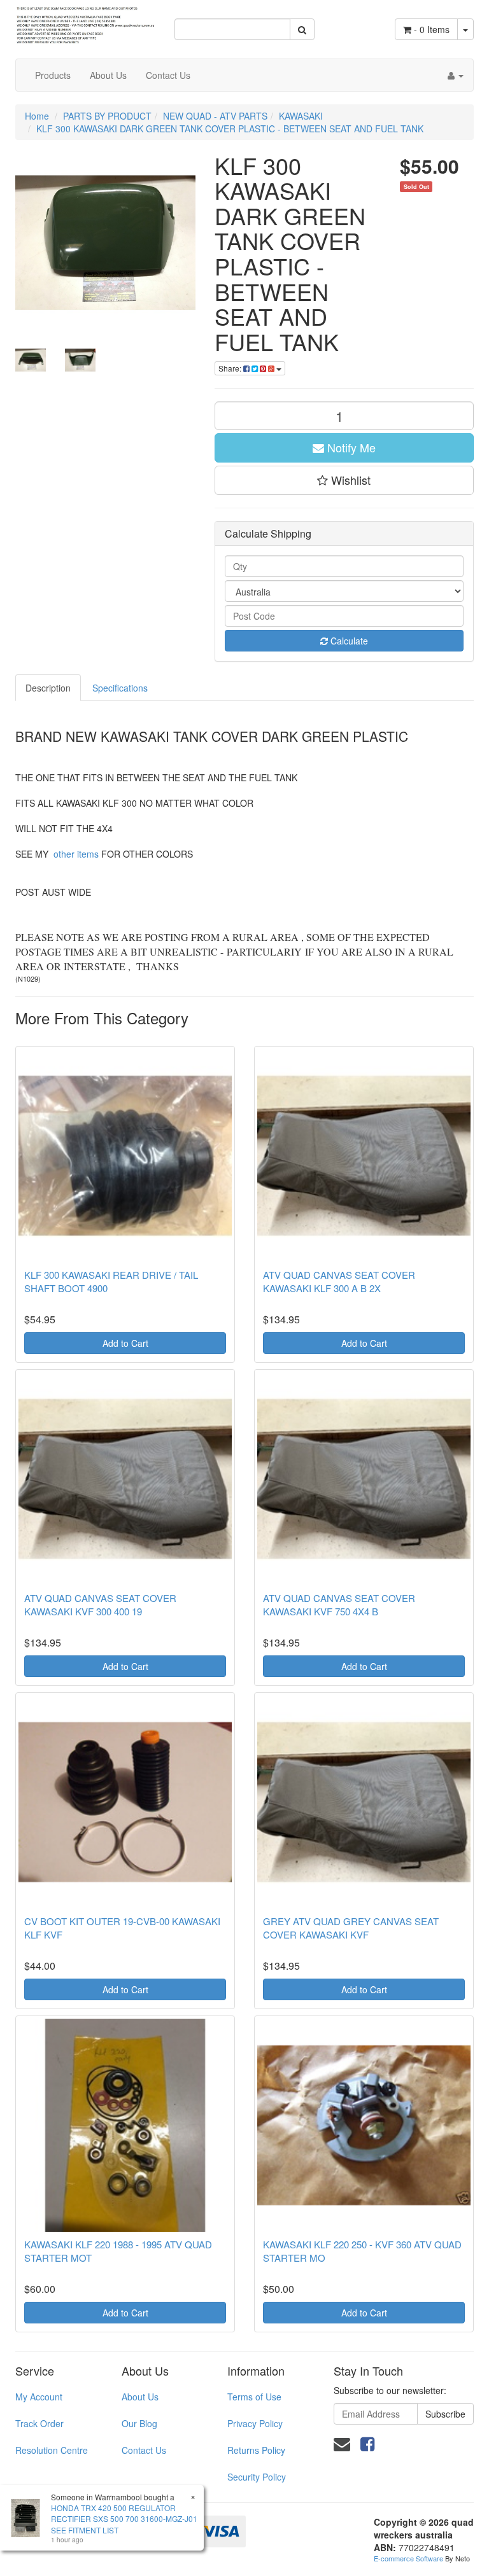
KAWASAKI (301, 116)
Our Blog (139, 2423)
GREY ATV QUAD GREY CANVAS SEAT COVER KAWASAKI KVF (351, 1928)
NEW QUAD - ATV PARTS (215, 116)
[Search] (302, 29)
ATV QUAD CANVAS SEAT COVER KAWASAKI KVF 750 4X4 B (339, 1605)
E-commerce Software (408, 2558)
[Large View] (31, 360)
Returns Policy (256, 2450)
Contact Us (168, 75)
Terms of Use (254, 2397)
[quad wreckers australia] (85, 21)
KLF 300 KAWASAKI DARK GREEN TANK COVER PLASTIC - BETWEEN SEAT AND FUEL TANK (230, 129)
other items (76, 854)
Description (48, 688)
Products (53, 75)
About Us (108, 75)
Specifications (120, 688)
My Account (39, 2397)
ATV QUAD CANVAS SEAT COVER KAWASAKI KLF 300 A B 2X (339, 1281)
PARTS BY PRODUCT (107, 116)
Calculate (348, 641)
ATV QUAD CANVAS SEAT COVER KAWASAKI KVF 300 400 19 (100, 1605)
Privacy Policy (255, 2423)
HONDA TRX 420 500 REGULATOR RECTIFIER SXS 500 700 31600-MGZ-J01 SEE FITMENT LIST (124, 2518)
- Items (432, 29)
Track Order (39, 2423)
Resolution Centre (52, 2450)
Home (37, 116)
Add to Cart (125, 1343)
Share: (231, 368)
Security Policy (257, 2477)
